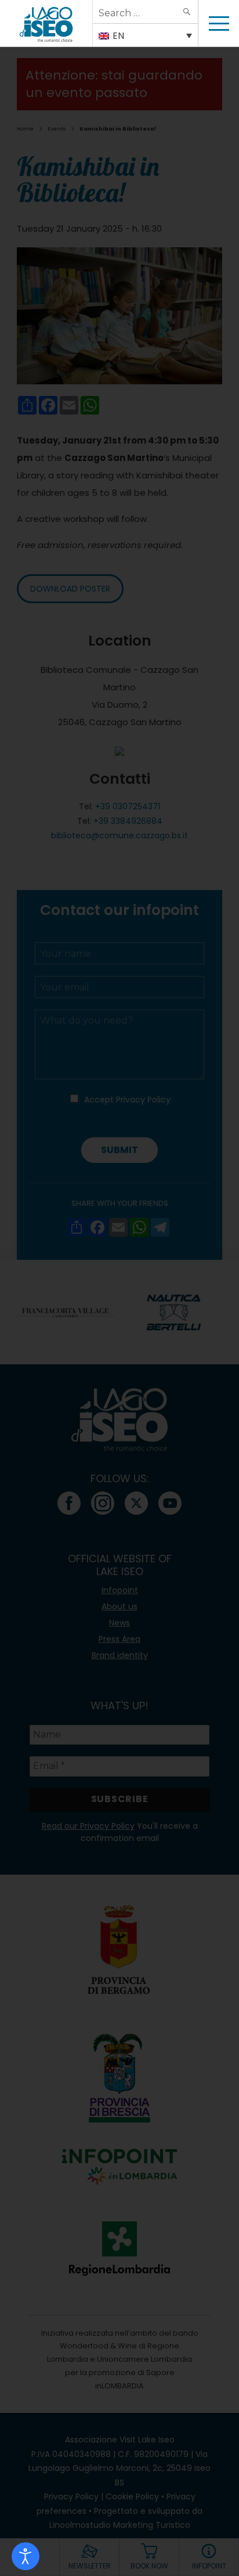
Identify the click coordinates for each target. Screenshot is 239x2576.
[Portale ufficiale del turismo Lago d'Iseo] (46, 23)
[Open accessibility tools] (26, 2556)
